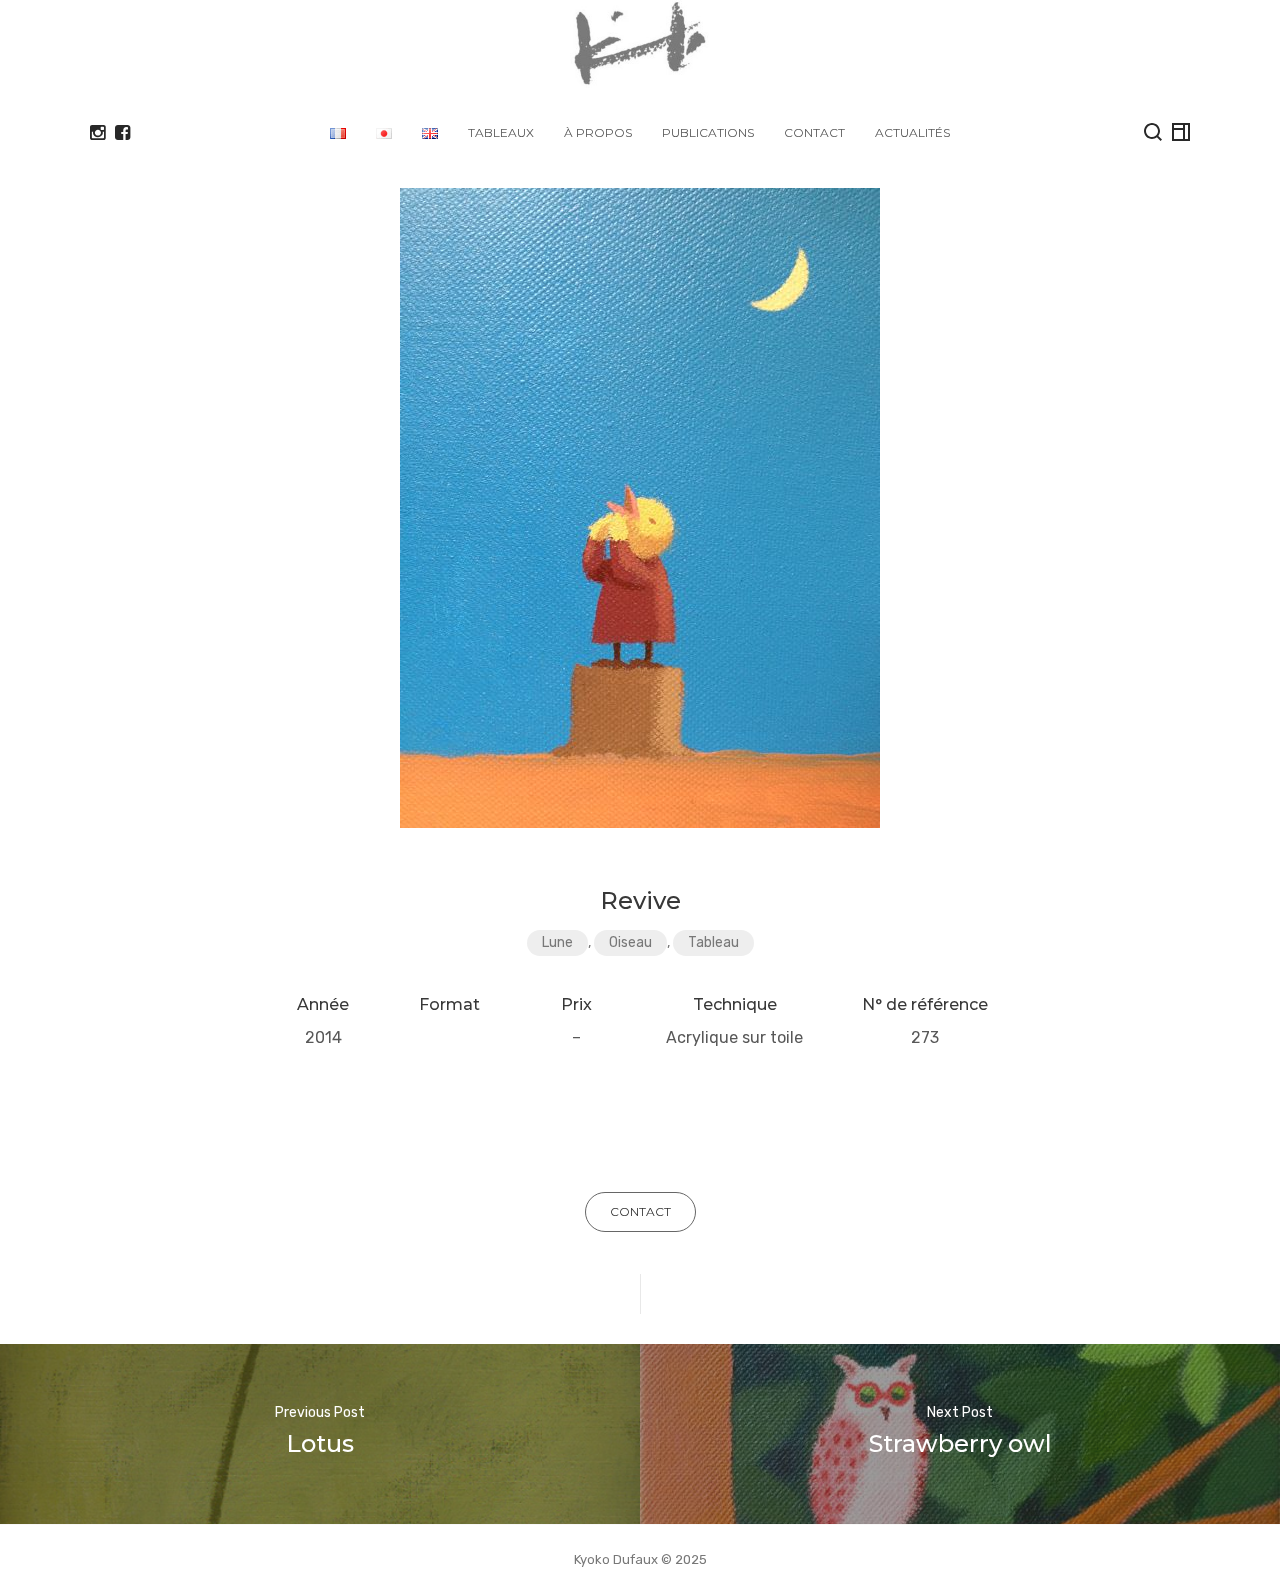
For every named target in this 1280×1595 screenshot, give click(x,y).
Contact (814, 132)
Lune (557, 942)
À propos (598, 132)
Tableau (713, 942)
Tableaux (501, 132)
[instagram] (97, 133)
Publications (708, 132)
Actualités (912, 132)
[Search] (1153, 132)
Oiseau (630, 942)
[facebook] (122, 133)
